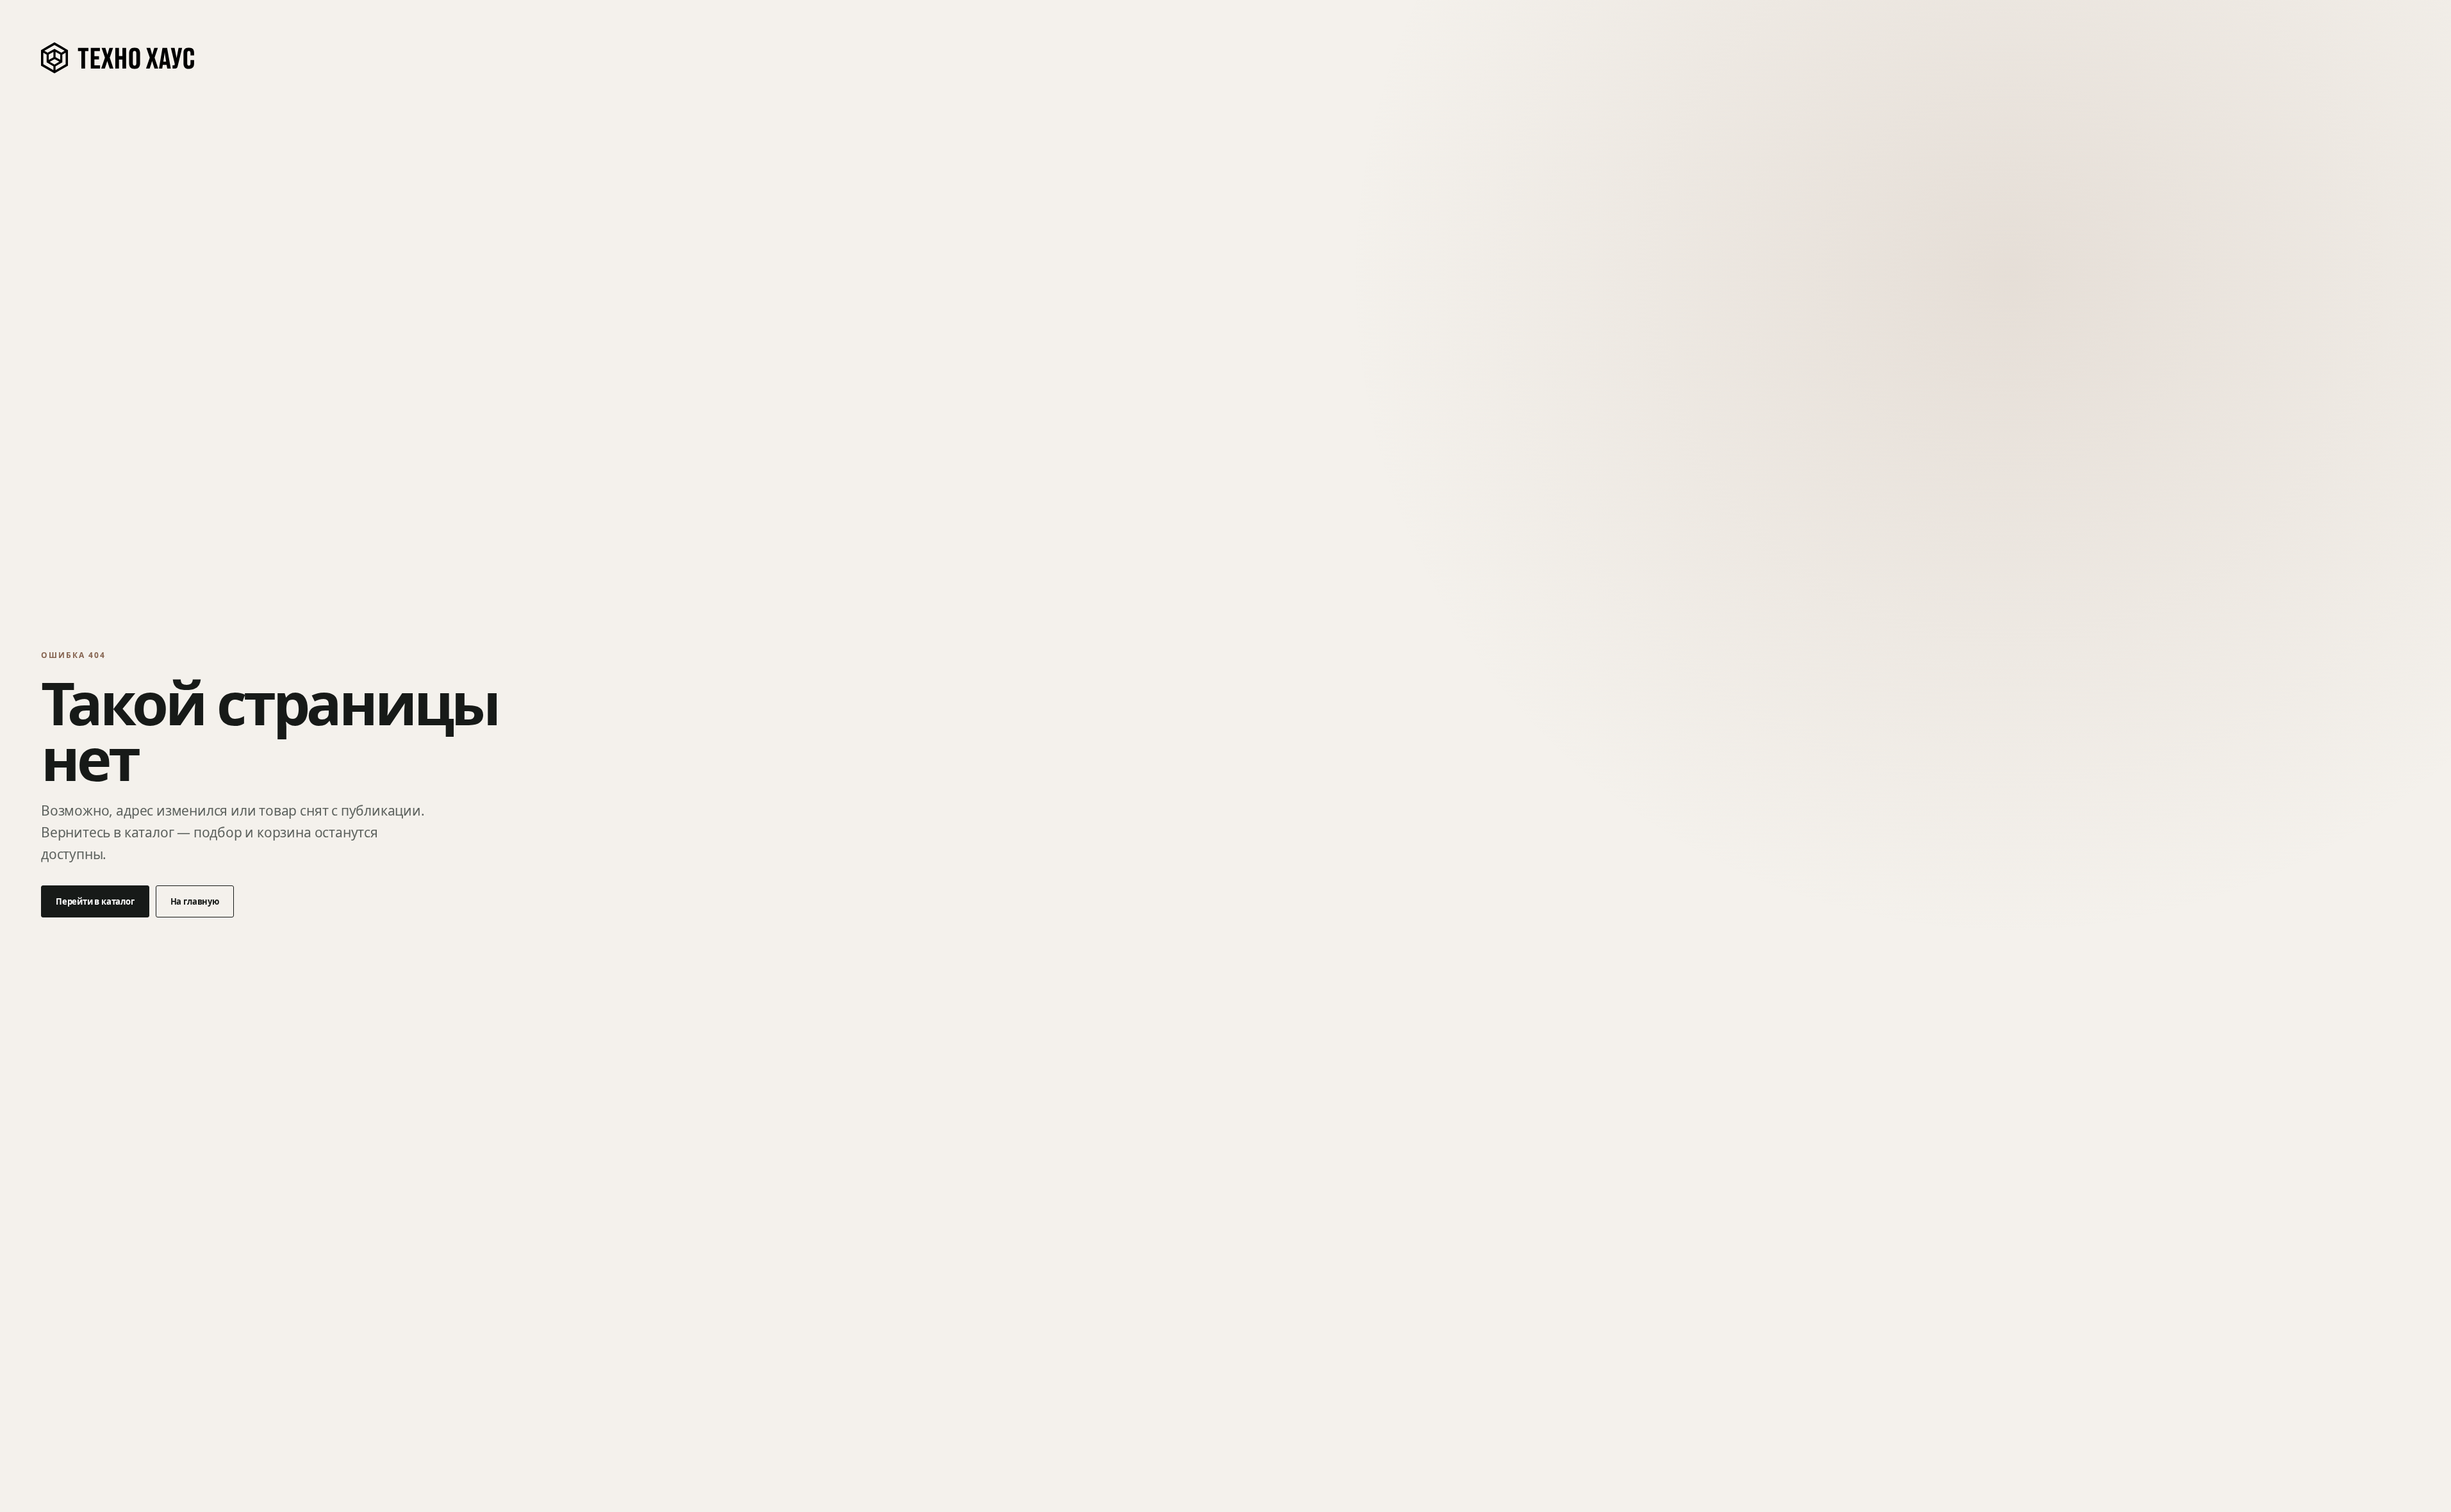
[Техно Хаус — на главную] (119, 58)
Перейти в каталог (95, 901)
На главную (195, 901)
